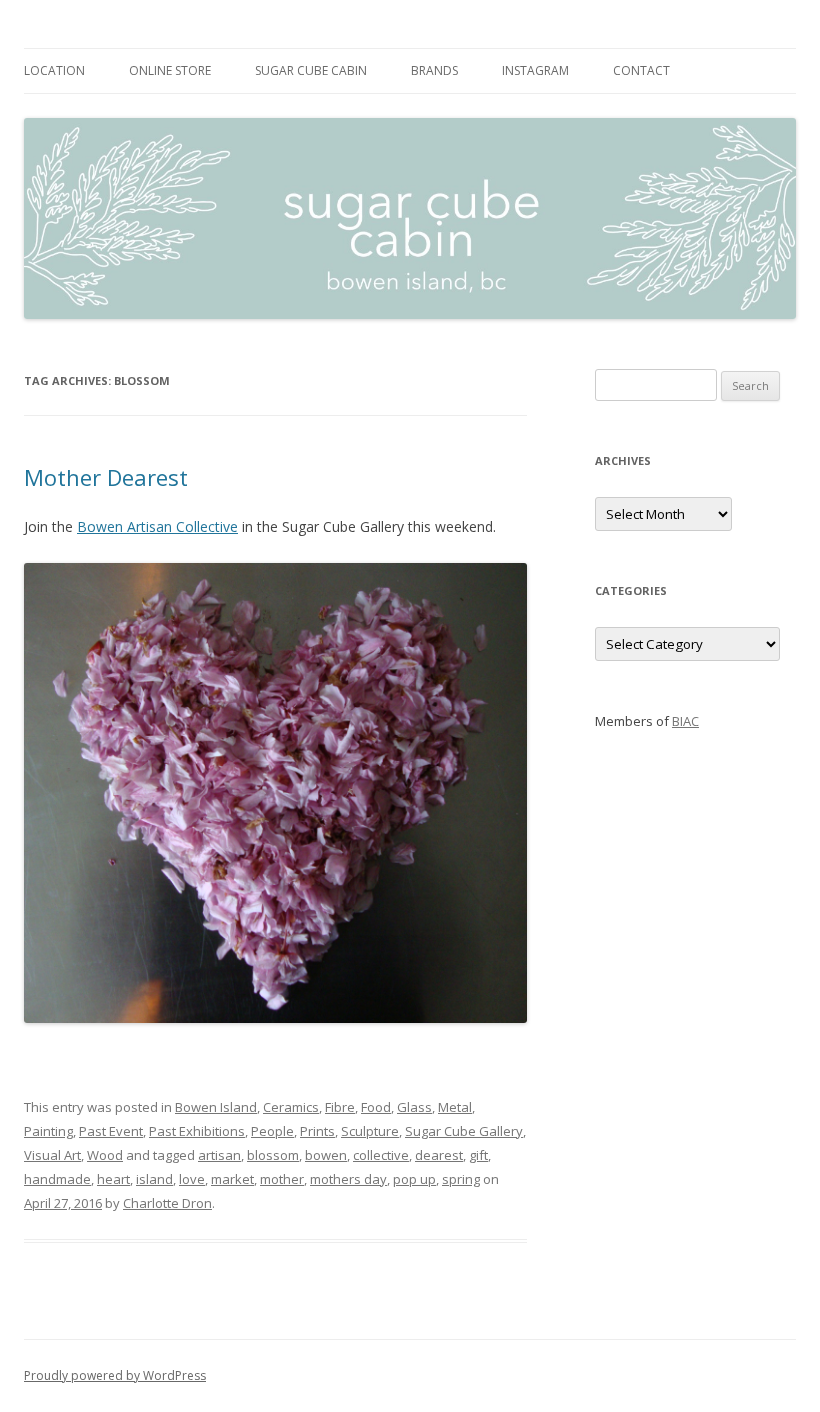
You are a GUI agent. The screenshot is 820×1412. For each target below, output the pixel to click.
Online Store (170, 70)
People (272, 1131)
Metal (455, 1107)
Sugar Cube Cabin (311, 70)
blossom (273, 1155)
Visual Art (52, 1155)
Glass (414, 1107)
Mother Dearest (106, 477)
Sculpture (370, 1131)
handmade (57, 1179)
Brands (434, 70)
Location (54, 70)
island (154, 1179)
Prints (317, 1131)
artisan (219, 1155)
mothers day (348, 1179)
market (232, 1179)
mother (282, 1179)
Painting (48, 1131)
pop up (414, 1179)
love (192, 1179)
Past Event (111, 1131)
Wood (105, 1155)
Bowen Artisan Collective (157, 526)
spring (461, 1179)
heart (113, 1179)
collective (381, 1155)
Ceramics (291, 1107)
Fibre (340, 1107)
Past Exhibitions (197, 1131)
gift (478, 1155)
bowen (326, 1155)
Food (376, 1107)
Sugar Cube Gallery (464, 1131)
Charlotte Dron (167, 1203)
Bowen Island (216, 1107)
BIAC (685, 721)
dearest (439, 1155)
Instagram (535, 70)
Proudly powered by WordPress (115, 1375)
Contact (641, 70)
